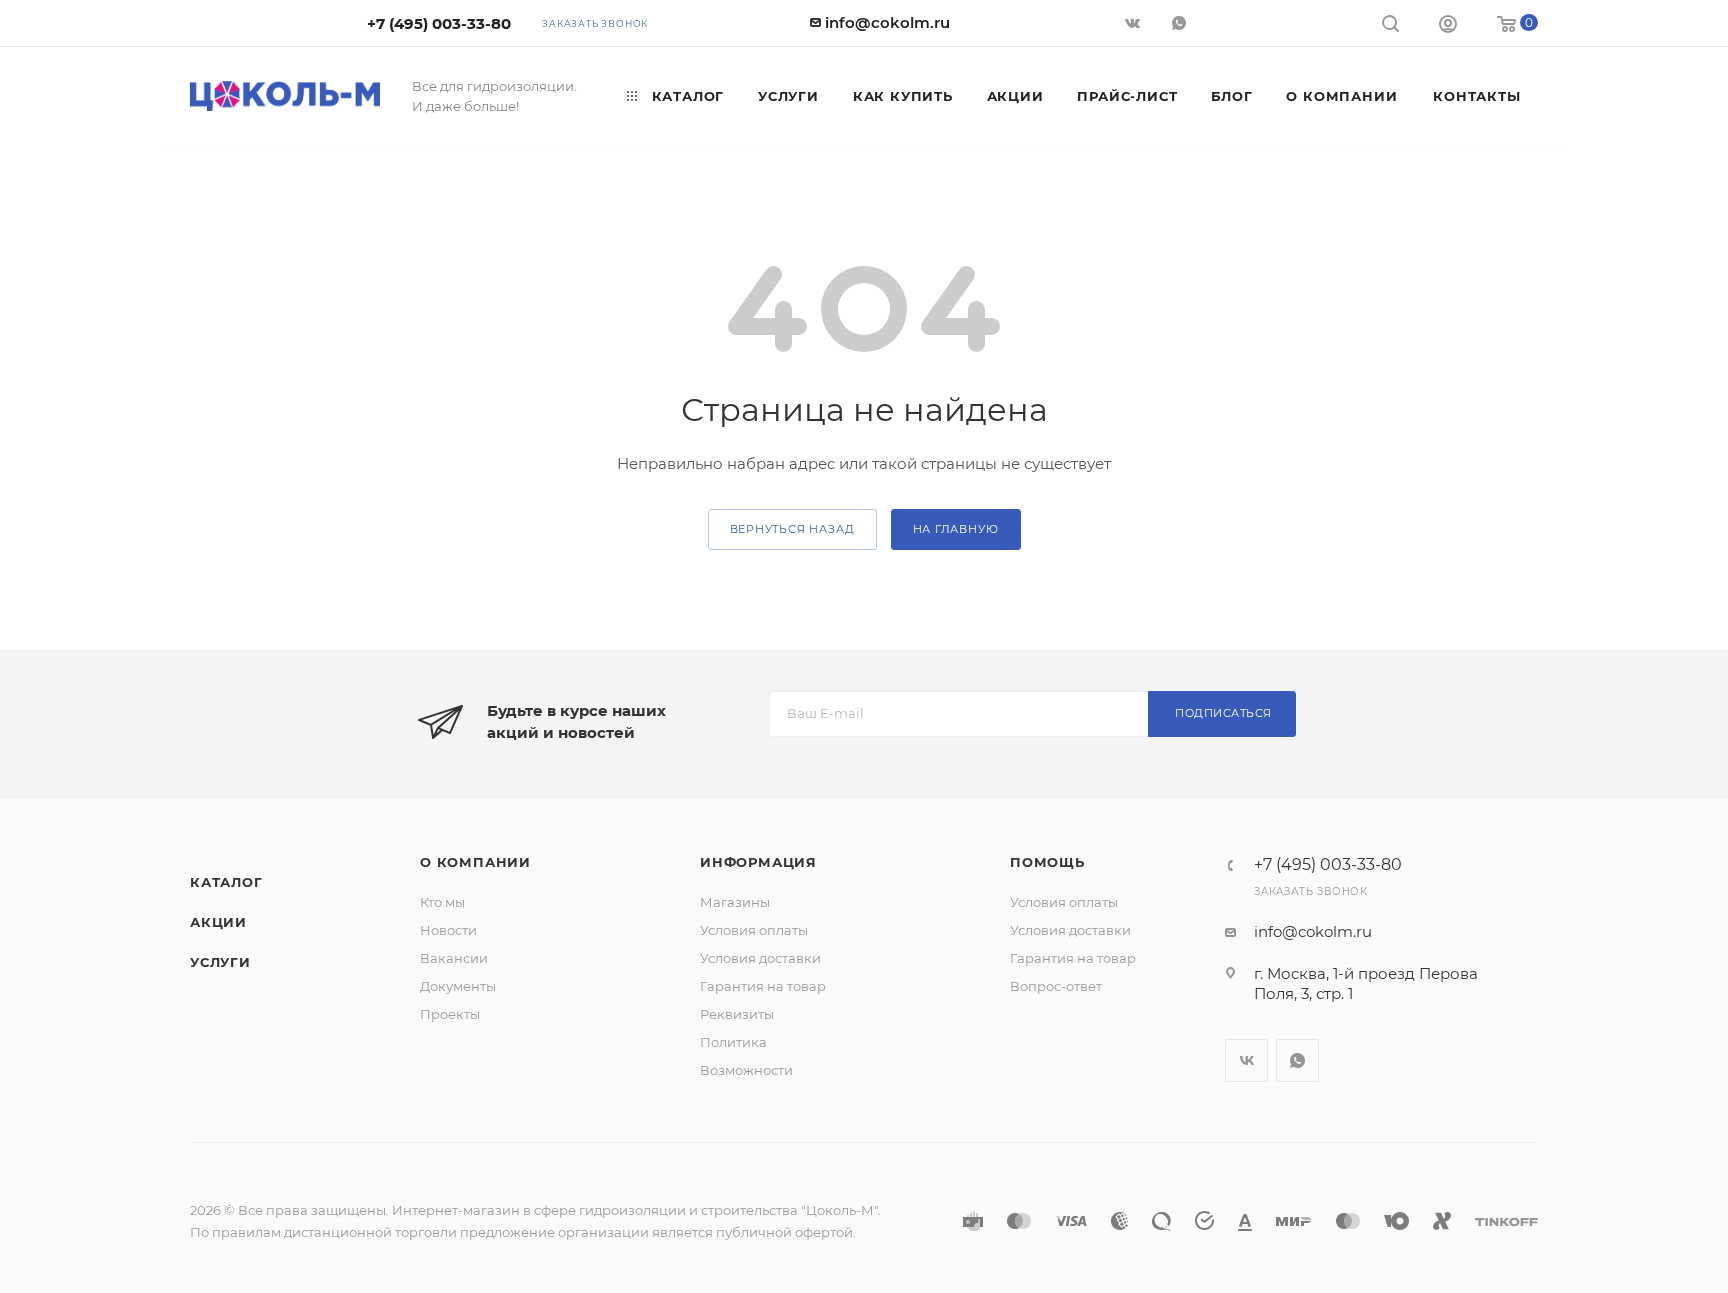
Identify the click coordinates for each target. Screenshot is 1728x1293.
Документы (458, 986)
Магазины (735, 902)
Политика (733, 1042)
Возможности (746, 1070)
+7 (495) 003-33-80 (439, 23)
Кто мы (442, 902)
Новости (448, 930)
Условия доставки (760, 958)
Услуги (220, 962)
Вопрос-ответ (1056, 986)
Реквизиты (737, 1014)
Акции (218, 922)
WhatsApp (1181, 22)
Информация (758, 862)
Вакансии (454, 958)
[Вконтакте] (1134, 22)
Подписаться (1223, 713)
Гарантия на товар (763, 986)
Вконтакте (1246, 1060)
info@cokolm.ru (887, 22)
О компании (475, 862)
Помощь (1047, 862)
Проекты (450, 1014)
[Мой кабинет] (1448, 26)
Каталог (226, 882)
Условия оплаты (754, 930)
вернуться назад (792, 529)
